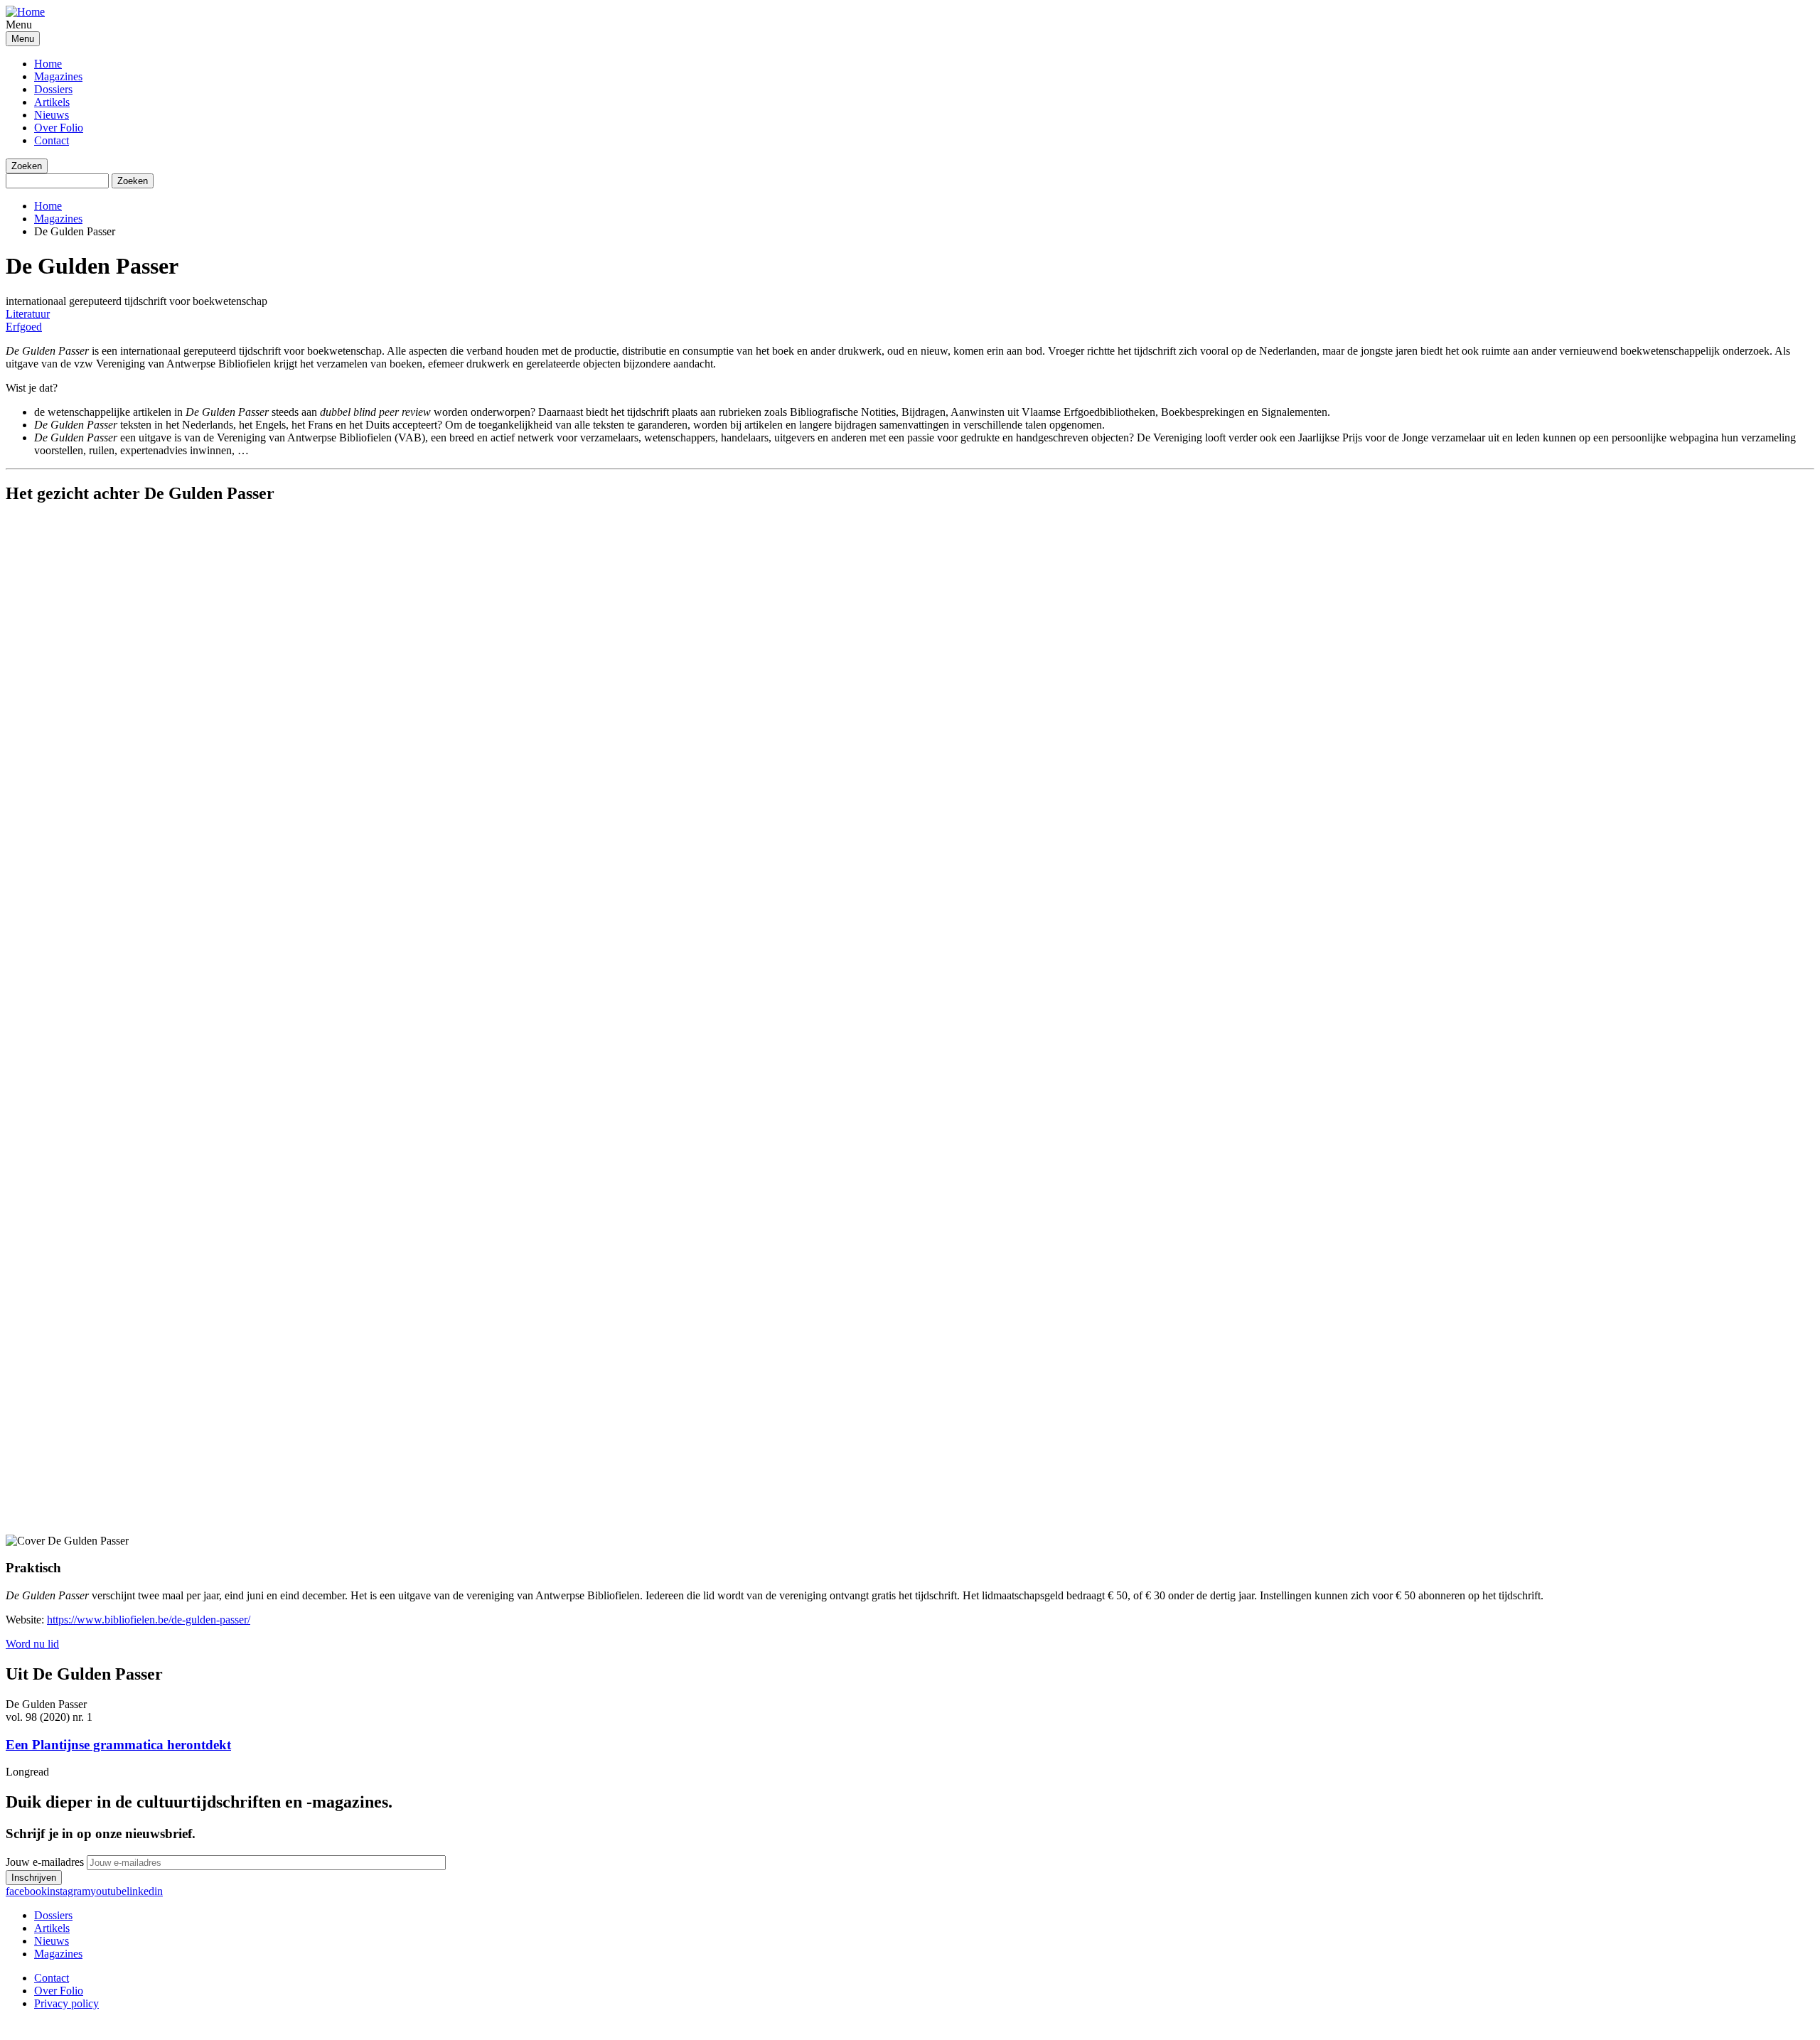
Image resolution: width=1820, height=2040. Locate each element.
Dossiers (53, 89)
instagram (69, 1891)
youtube (108, 1891)
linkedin (145, 1891)
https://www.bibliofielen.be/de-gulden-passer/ (149, 1620)
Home (48, 64)
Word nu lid (32, 1644)
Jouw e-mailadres (45, 1862)
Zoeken (27, 166)
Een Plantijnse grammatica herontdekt (118, 1745)
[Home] (25, 12)
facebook (26, 1891)
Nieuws (52, 115)
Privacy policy (66, 2003)
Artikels (52, 102)
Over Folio (59, 128)
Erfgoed (24, 327)
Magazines (58, 76)
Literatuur (28, 314)
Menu (23, 39)
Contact (52, 140)
